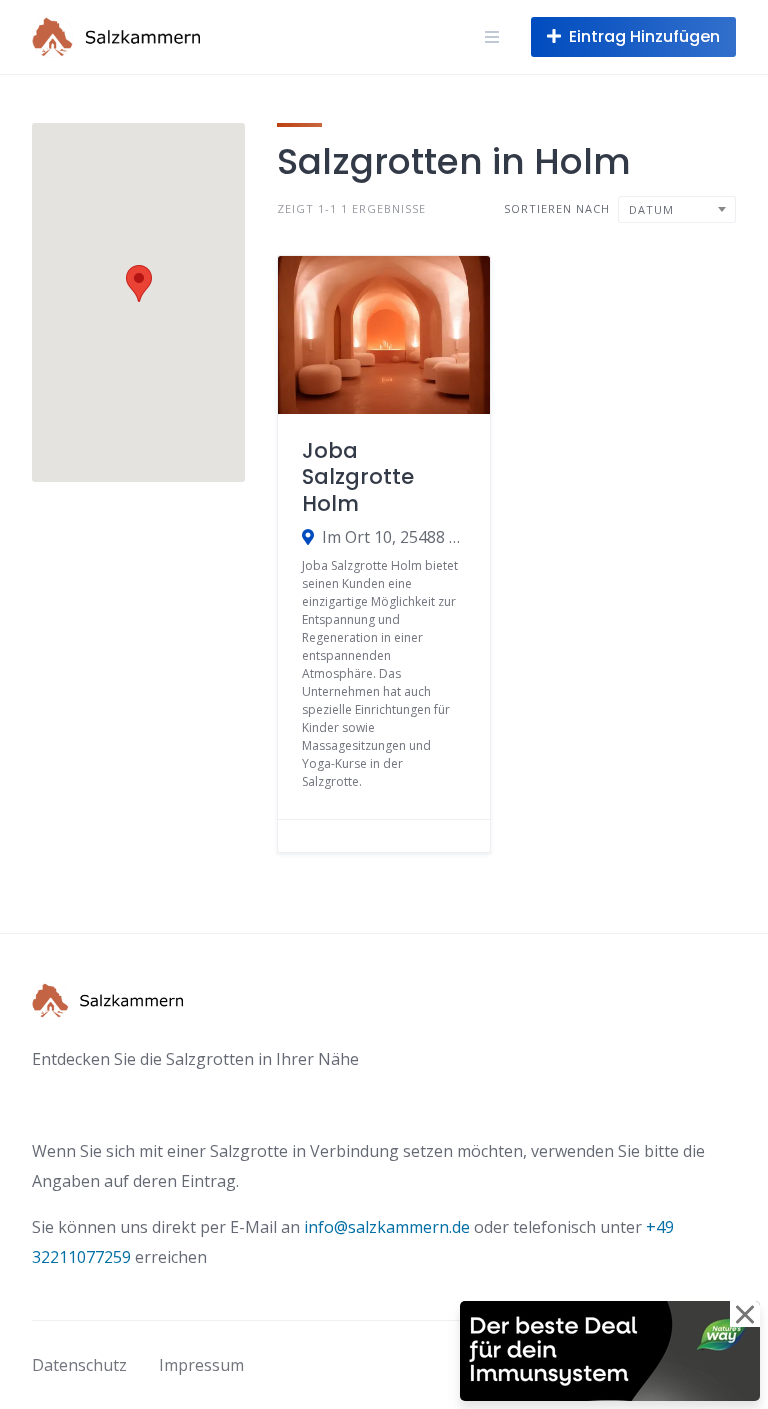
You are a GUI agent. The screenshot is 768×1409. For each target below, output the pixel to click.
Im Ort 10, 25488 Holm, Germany (393, 537)
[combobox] (677, 209)
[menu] (492, 37)
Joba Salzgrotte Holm (358, 477)
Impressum (201, 1365)
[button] (139, 283)
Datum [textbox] (651, 209)
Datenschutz (79, 1365)
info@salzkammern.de (387, 1227)
